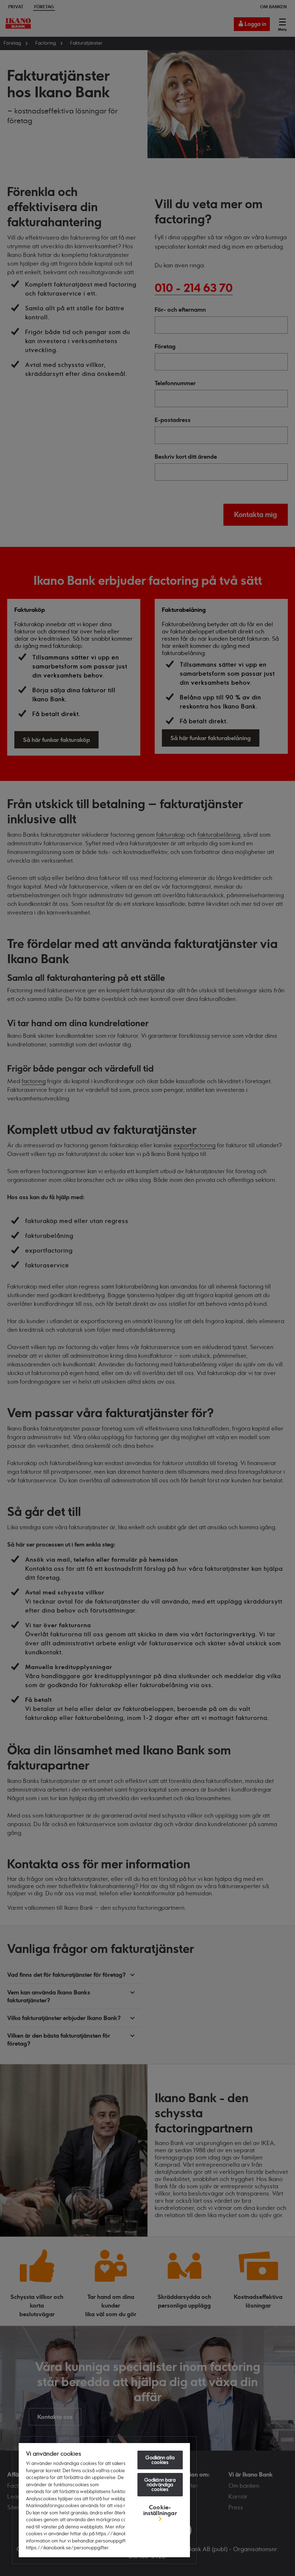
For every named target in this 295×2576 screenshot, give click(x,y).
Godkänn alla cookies (160, 2460)
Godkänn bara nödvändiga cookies (160, 2484)
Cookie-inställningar (160, 2510)
